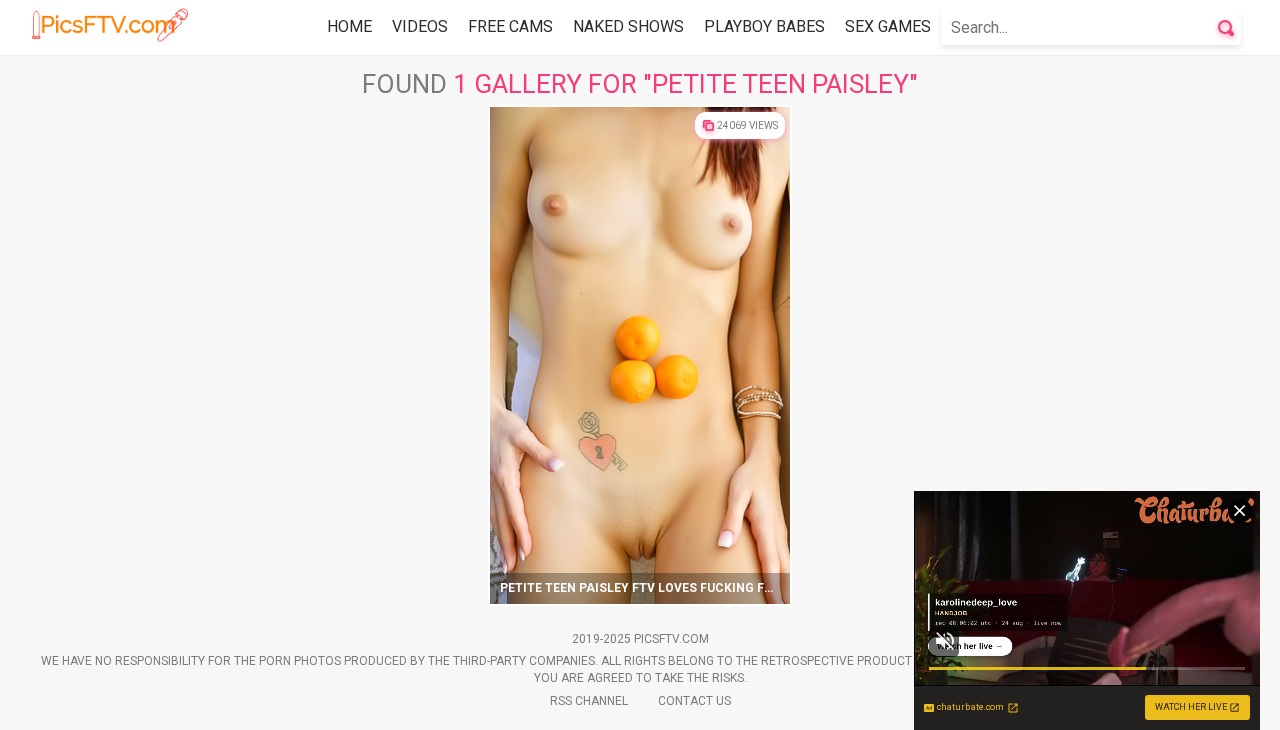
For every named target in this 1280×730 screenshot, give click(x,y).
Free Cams (510, 26)
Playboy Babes (764, 26)
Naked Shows (628, 26)
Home (349, 26)
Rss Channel (589, 701)
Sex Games (888, 26)
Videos (420, 26)
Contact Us (694, 701)
